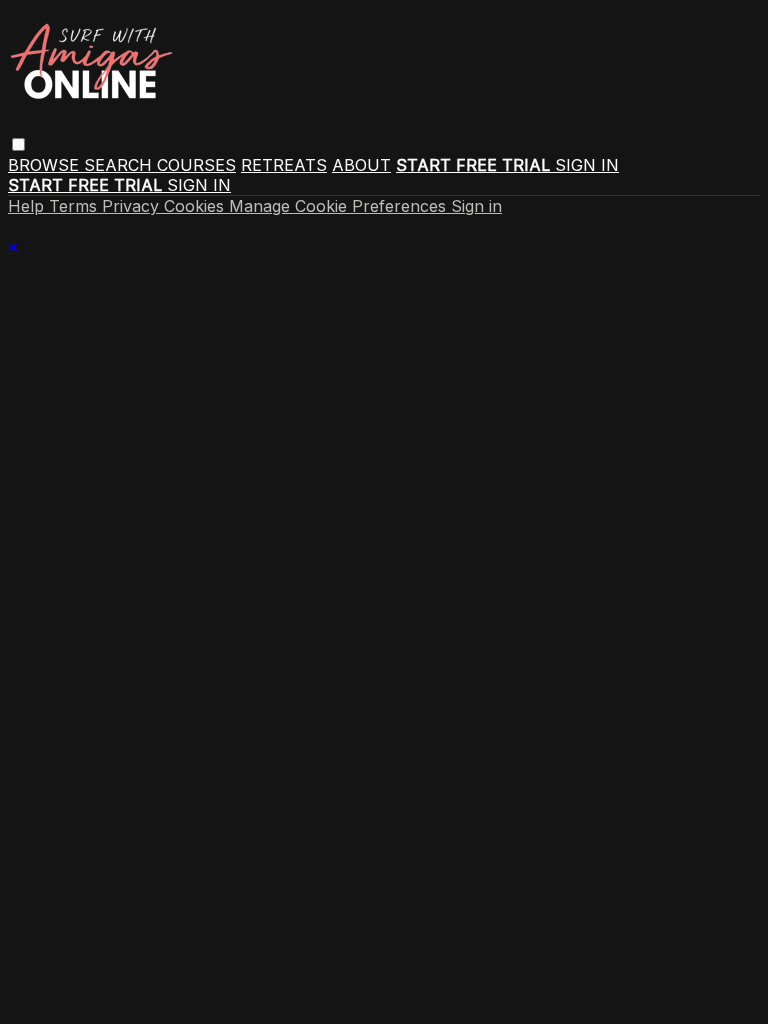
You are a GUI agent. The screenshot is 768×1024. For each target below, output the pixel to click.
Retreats (284, 165)
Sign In (199, 185)
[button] (18, 144)
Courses (196, 165)
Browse (46, 165)
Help (28, 206)
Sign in (587, 165)
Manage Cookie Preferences (340, 206)
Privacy (133, 206)
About (361, 165)
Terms (75, 206)
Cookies (196, 206)
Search (120, 165)
